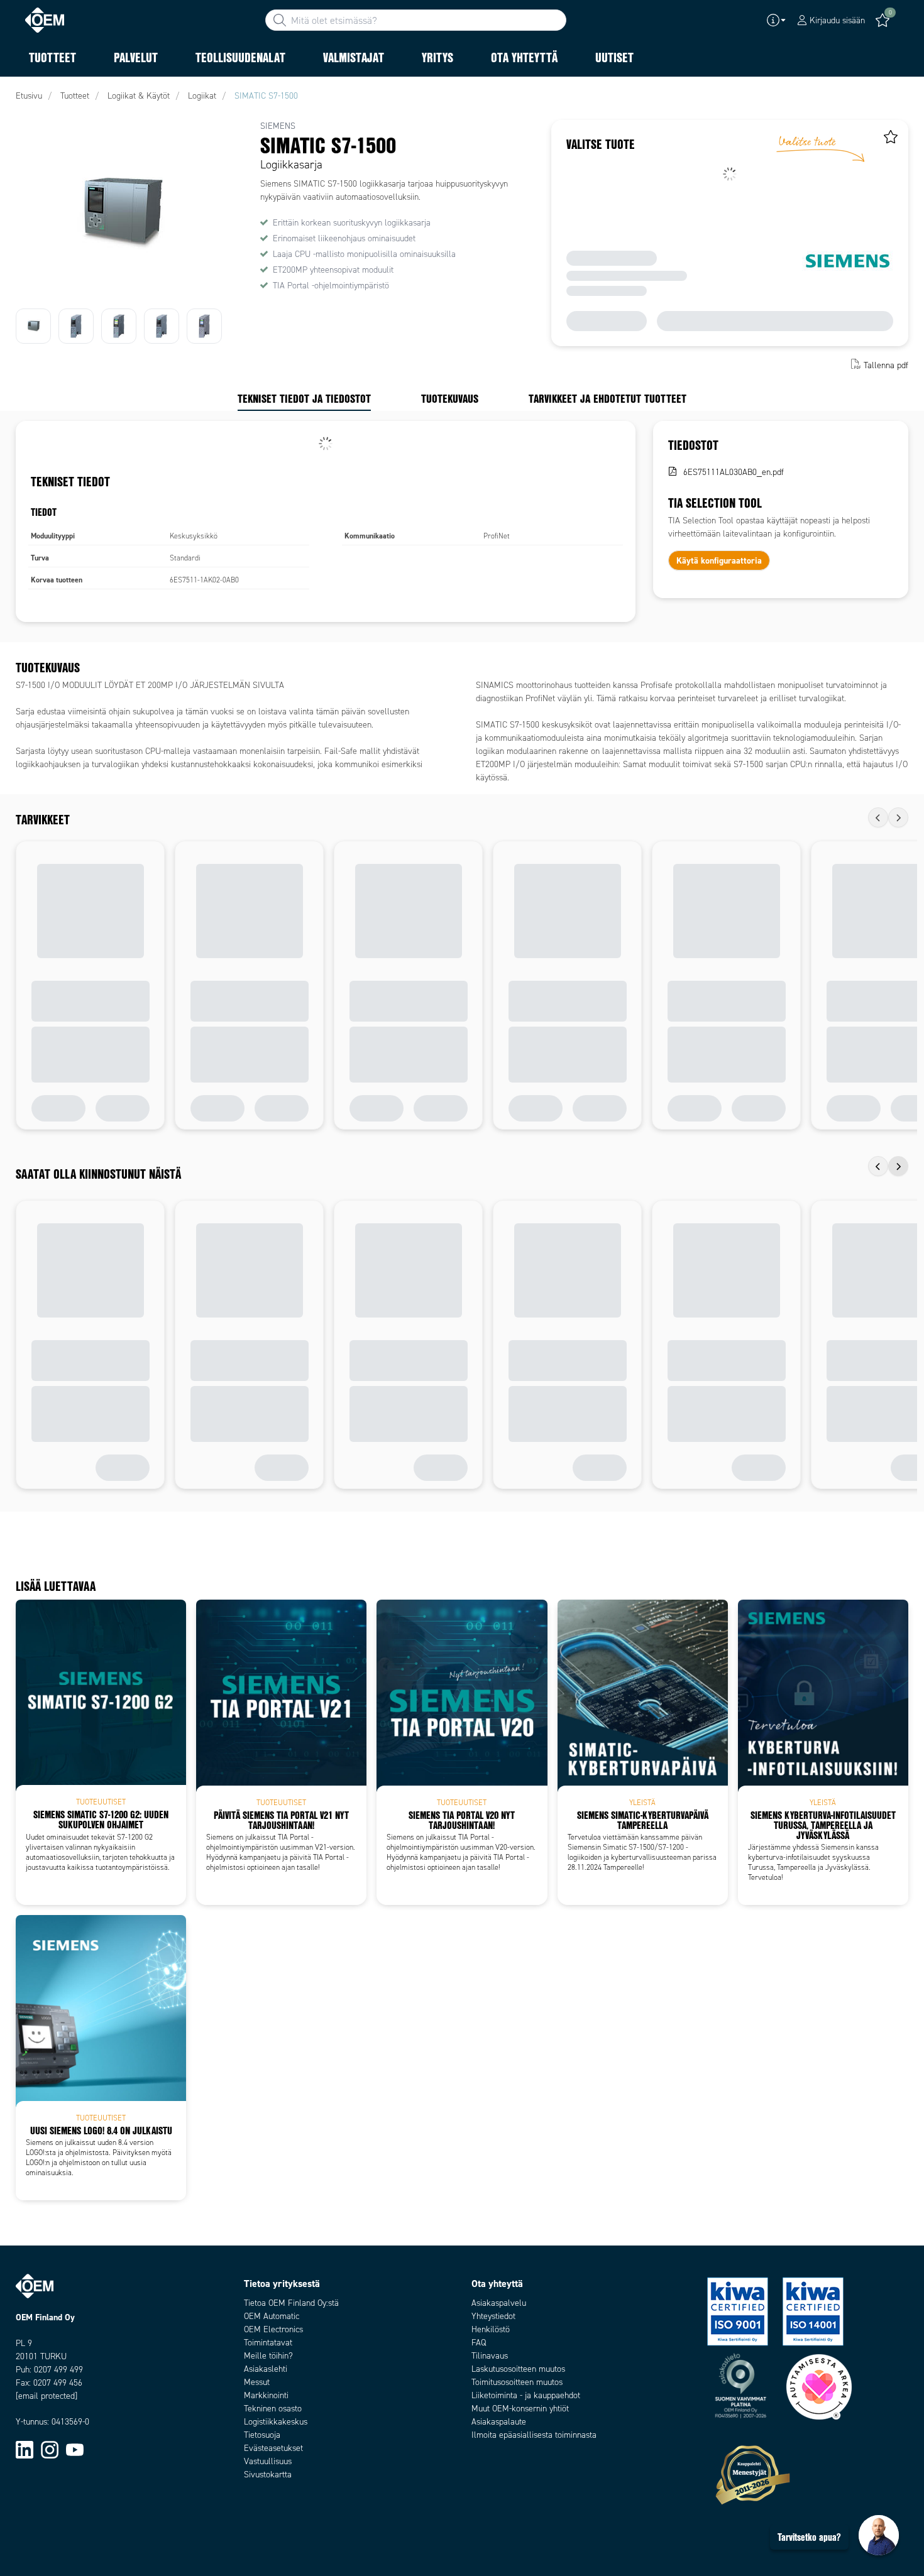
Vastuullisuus (268, 2461)
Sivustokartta (268, 2475)
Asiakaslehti (266, 2369)
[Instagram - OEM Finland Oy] (50, 2449)
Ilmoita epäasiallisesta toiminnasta (534, 2435)
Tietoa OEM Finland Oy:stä (291, 2303)
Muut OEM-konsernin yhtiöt (520, 2409)
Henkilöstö (491, 2329)
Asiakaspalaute (499, 2422)
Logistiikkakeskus (276, 2422)
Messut (257, 2382)
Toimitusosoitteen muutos (517, 2382)
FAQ (479, 2343)
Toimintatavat (268, 2343)
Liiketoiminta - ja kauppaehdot (526, 2395)
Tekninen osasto (273, 2409)
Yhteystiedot (493, 2316)
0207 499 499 (58, 2370)
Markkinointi (266, 2395)
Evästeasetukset (273, 2448)
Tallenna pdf (886, 365)
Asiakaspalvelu (499, 2303)
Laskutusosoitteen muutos (518, 2369)
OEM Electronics (273, 2329)
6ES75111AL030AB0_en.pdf (734, 472)
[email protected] (47, 2396)
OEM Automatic (272, 2316)
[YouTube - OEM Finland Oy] (75, 2449)
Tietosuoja (262, 2435)
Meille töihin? (268, 2356)
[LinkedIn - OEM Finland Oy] (25, 2449)
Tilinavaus (490, 2356)
